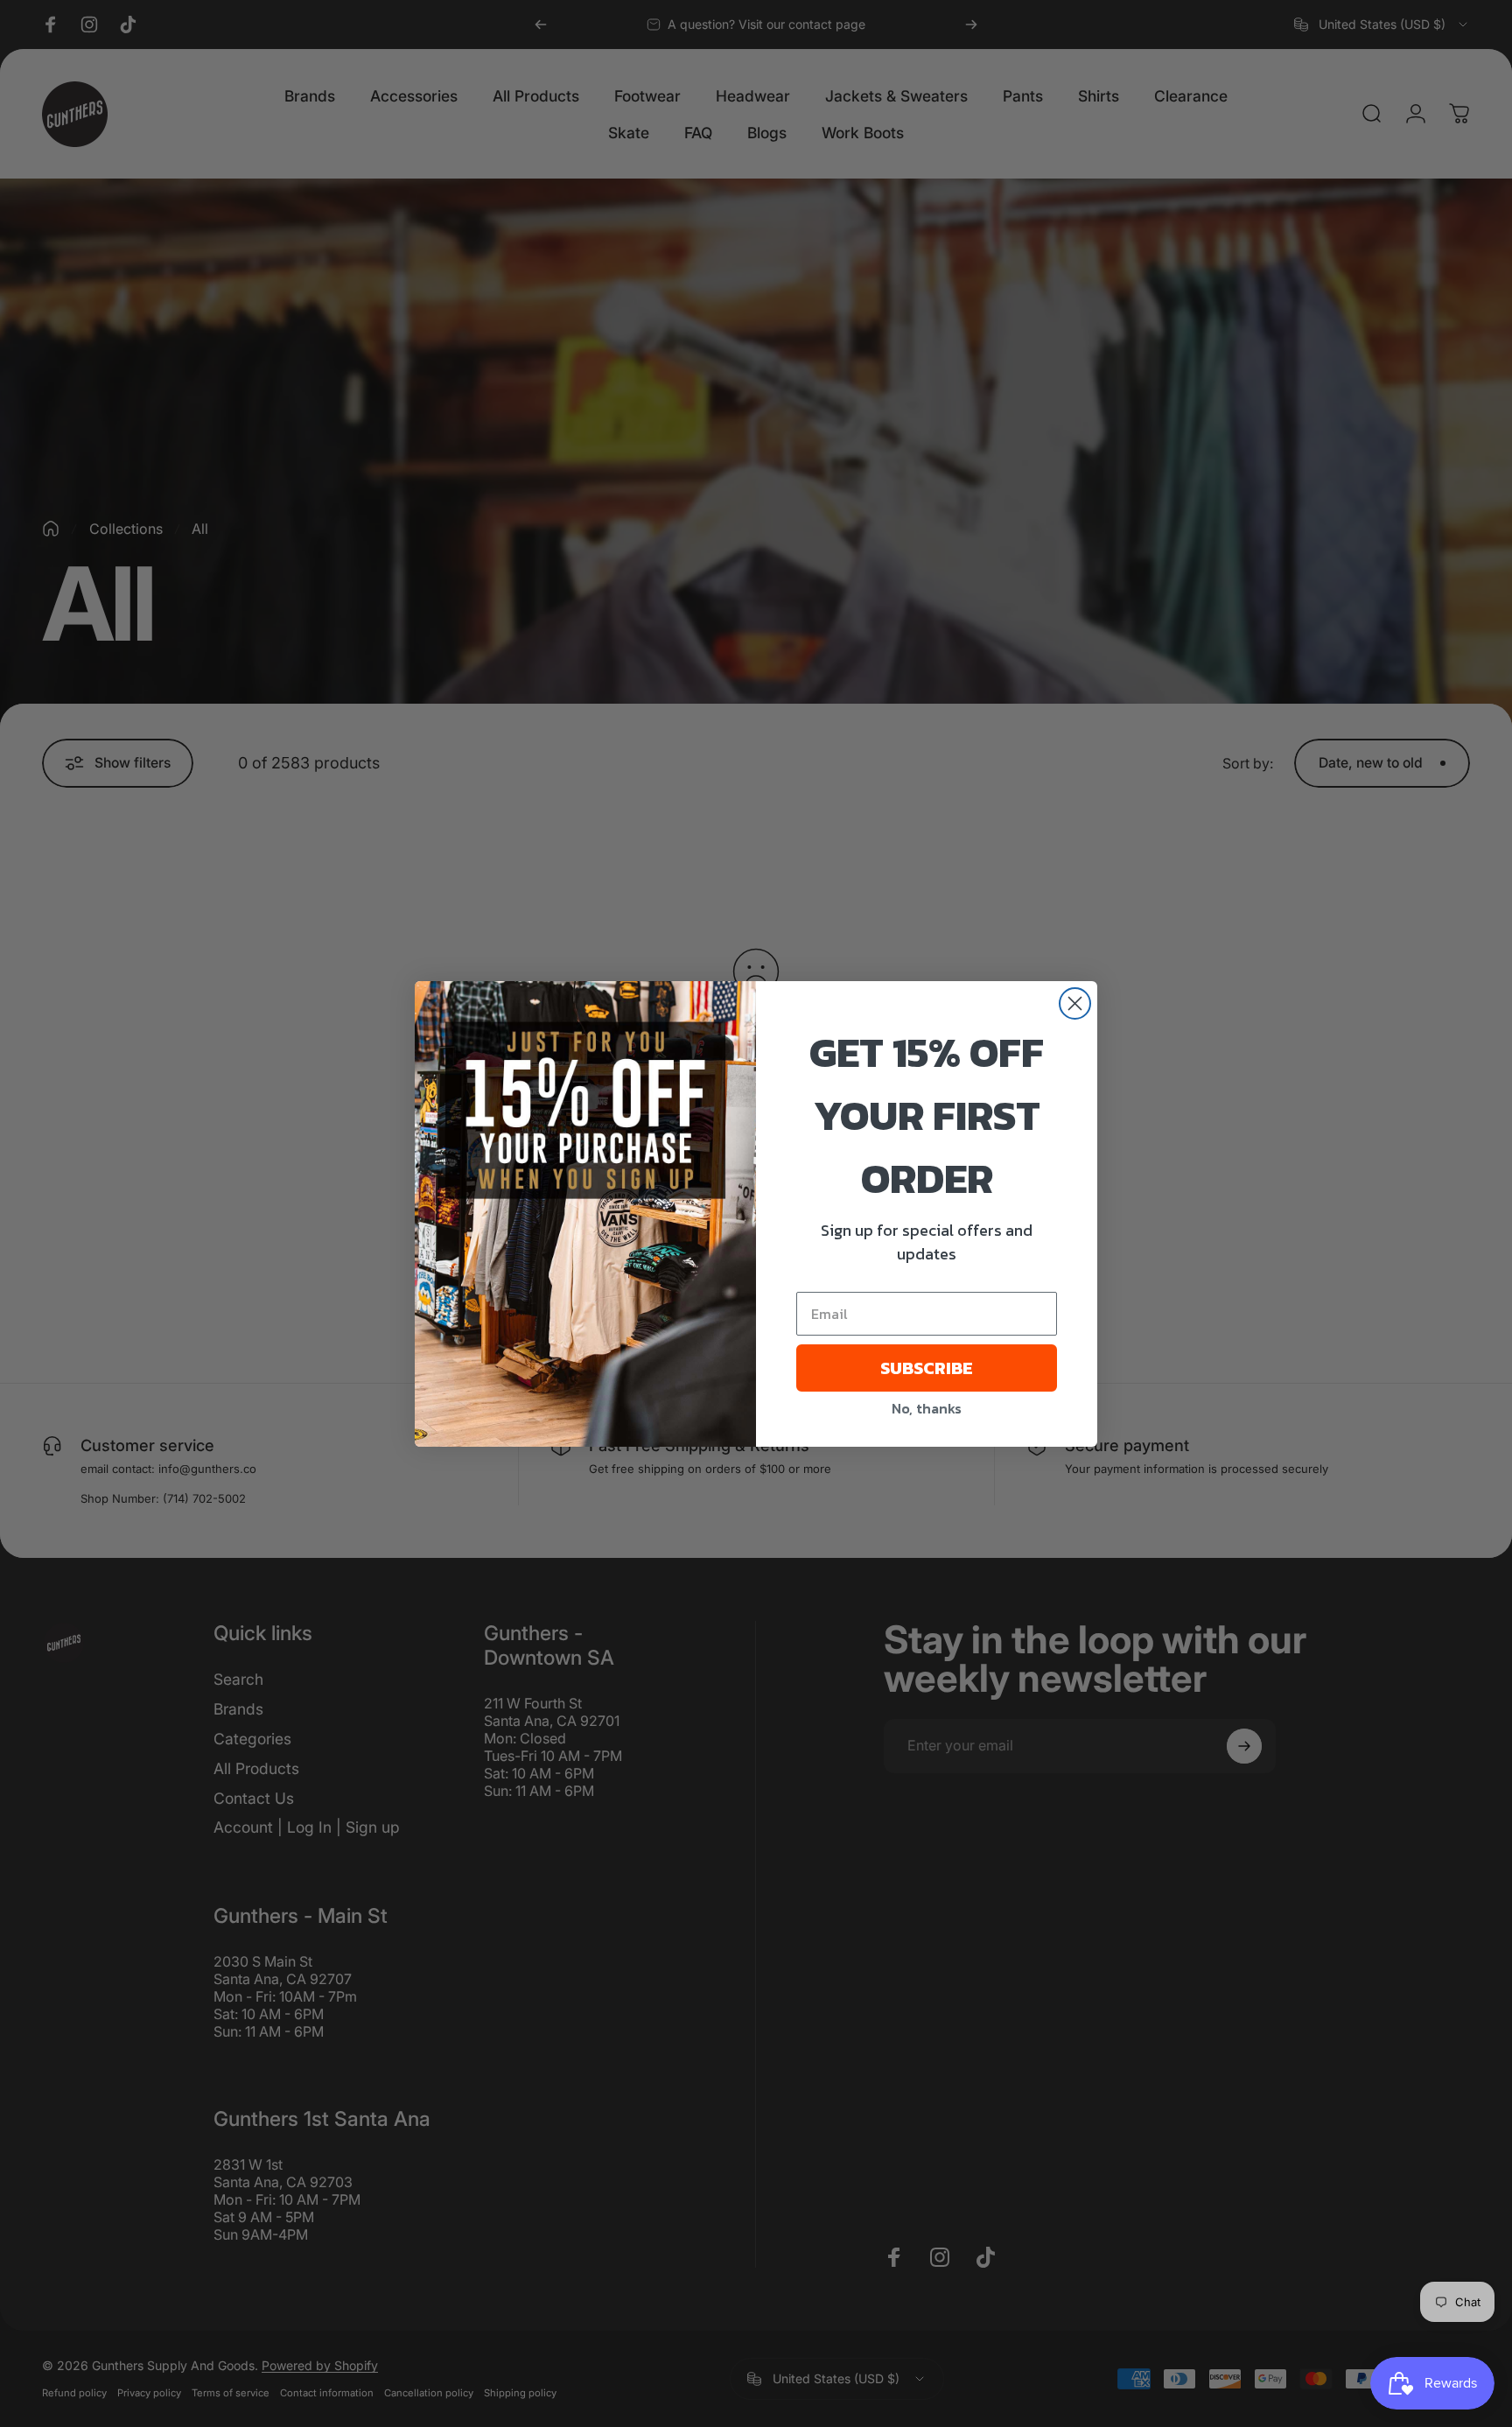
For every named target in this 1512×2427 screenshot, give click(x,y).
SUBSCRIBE (927, 1368)
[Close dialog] (1075, 1003)
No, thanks (927, 1408)
